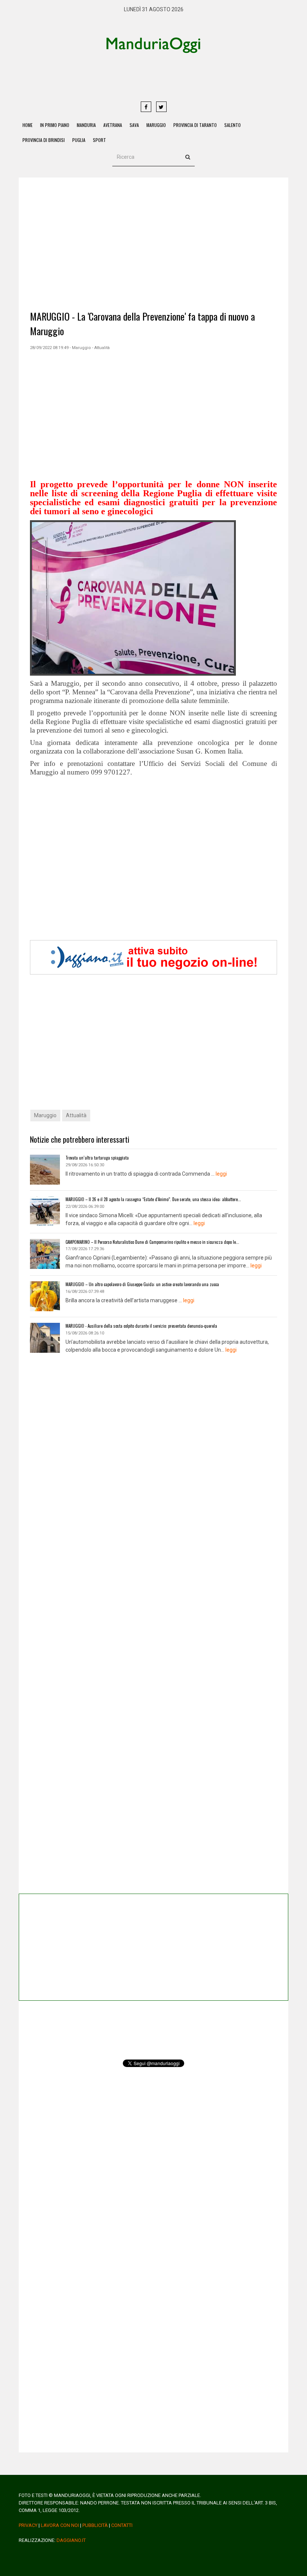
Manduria (86, 125)
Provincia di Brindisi (44, 140)
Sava (134, 125)
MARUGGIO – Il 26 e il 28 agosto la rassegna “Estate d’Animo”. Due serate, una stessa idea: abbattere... (153, 1199)
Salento (232, 125)
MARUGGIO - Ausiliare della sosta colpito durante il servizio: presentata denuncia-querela (141, 1326)
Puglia (79, 140)
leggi (221, 1174)
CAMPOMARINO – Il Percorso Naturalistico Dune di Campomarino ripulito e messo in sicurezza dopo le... (152, 1242)
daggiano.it (71, 2540)
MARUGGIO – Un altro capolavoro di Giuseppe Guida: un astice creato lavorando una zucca (142, 1284)
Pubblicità (95, 2525)
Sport (99, 140)
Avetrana (113, 125)
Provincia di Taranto (195, 125)
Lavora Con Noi (60, 2525)
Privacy (28, 2525)
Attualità (76, 1115)
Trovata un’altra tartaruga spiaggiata (97, 1158)
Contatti (122, 2525)
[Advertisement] (182, 77)
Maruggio (156, 125)
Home (28, 125)
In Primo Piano (55, 125)
